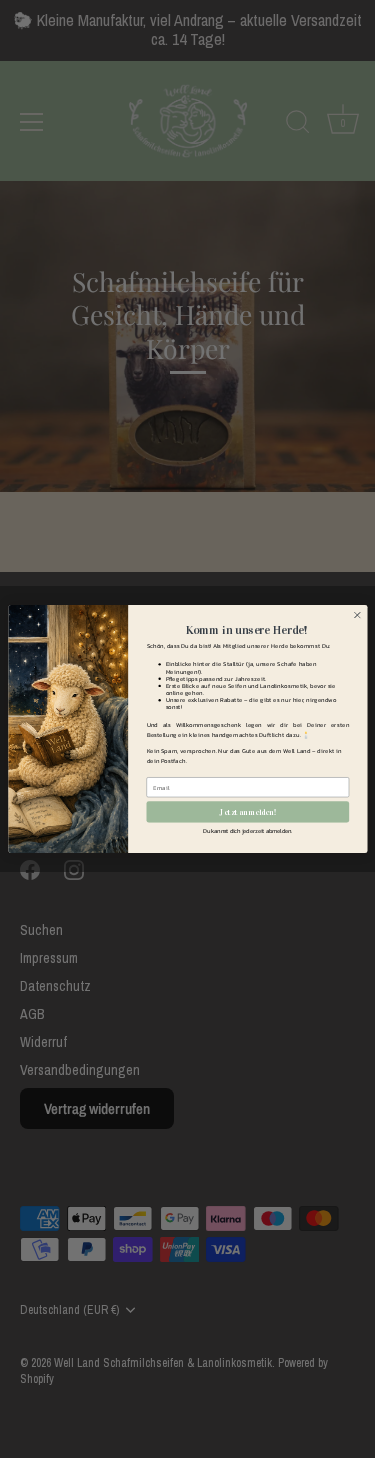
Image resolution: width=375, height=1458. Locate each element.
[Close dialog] (357, 615)
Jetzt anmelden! (247, 812)
